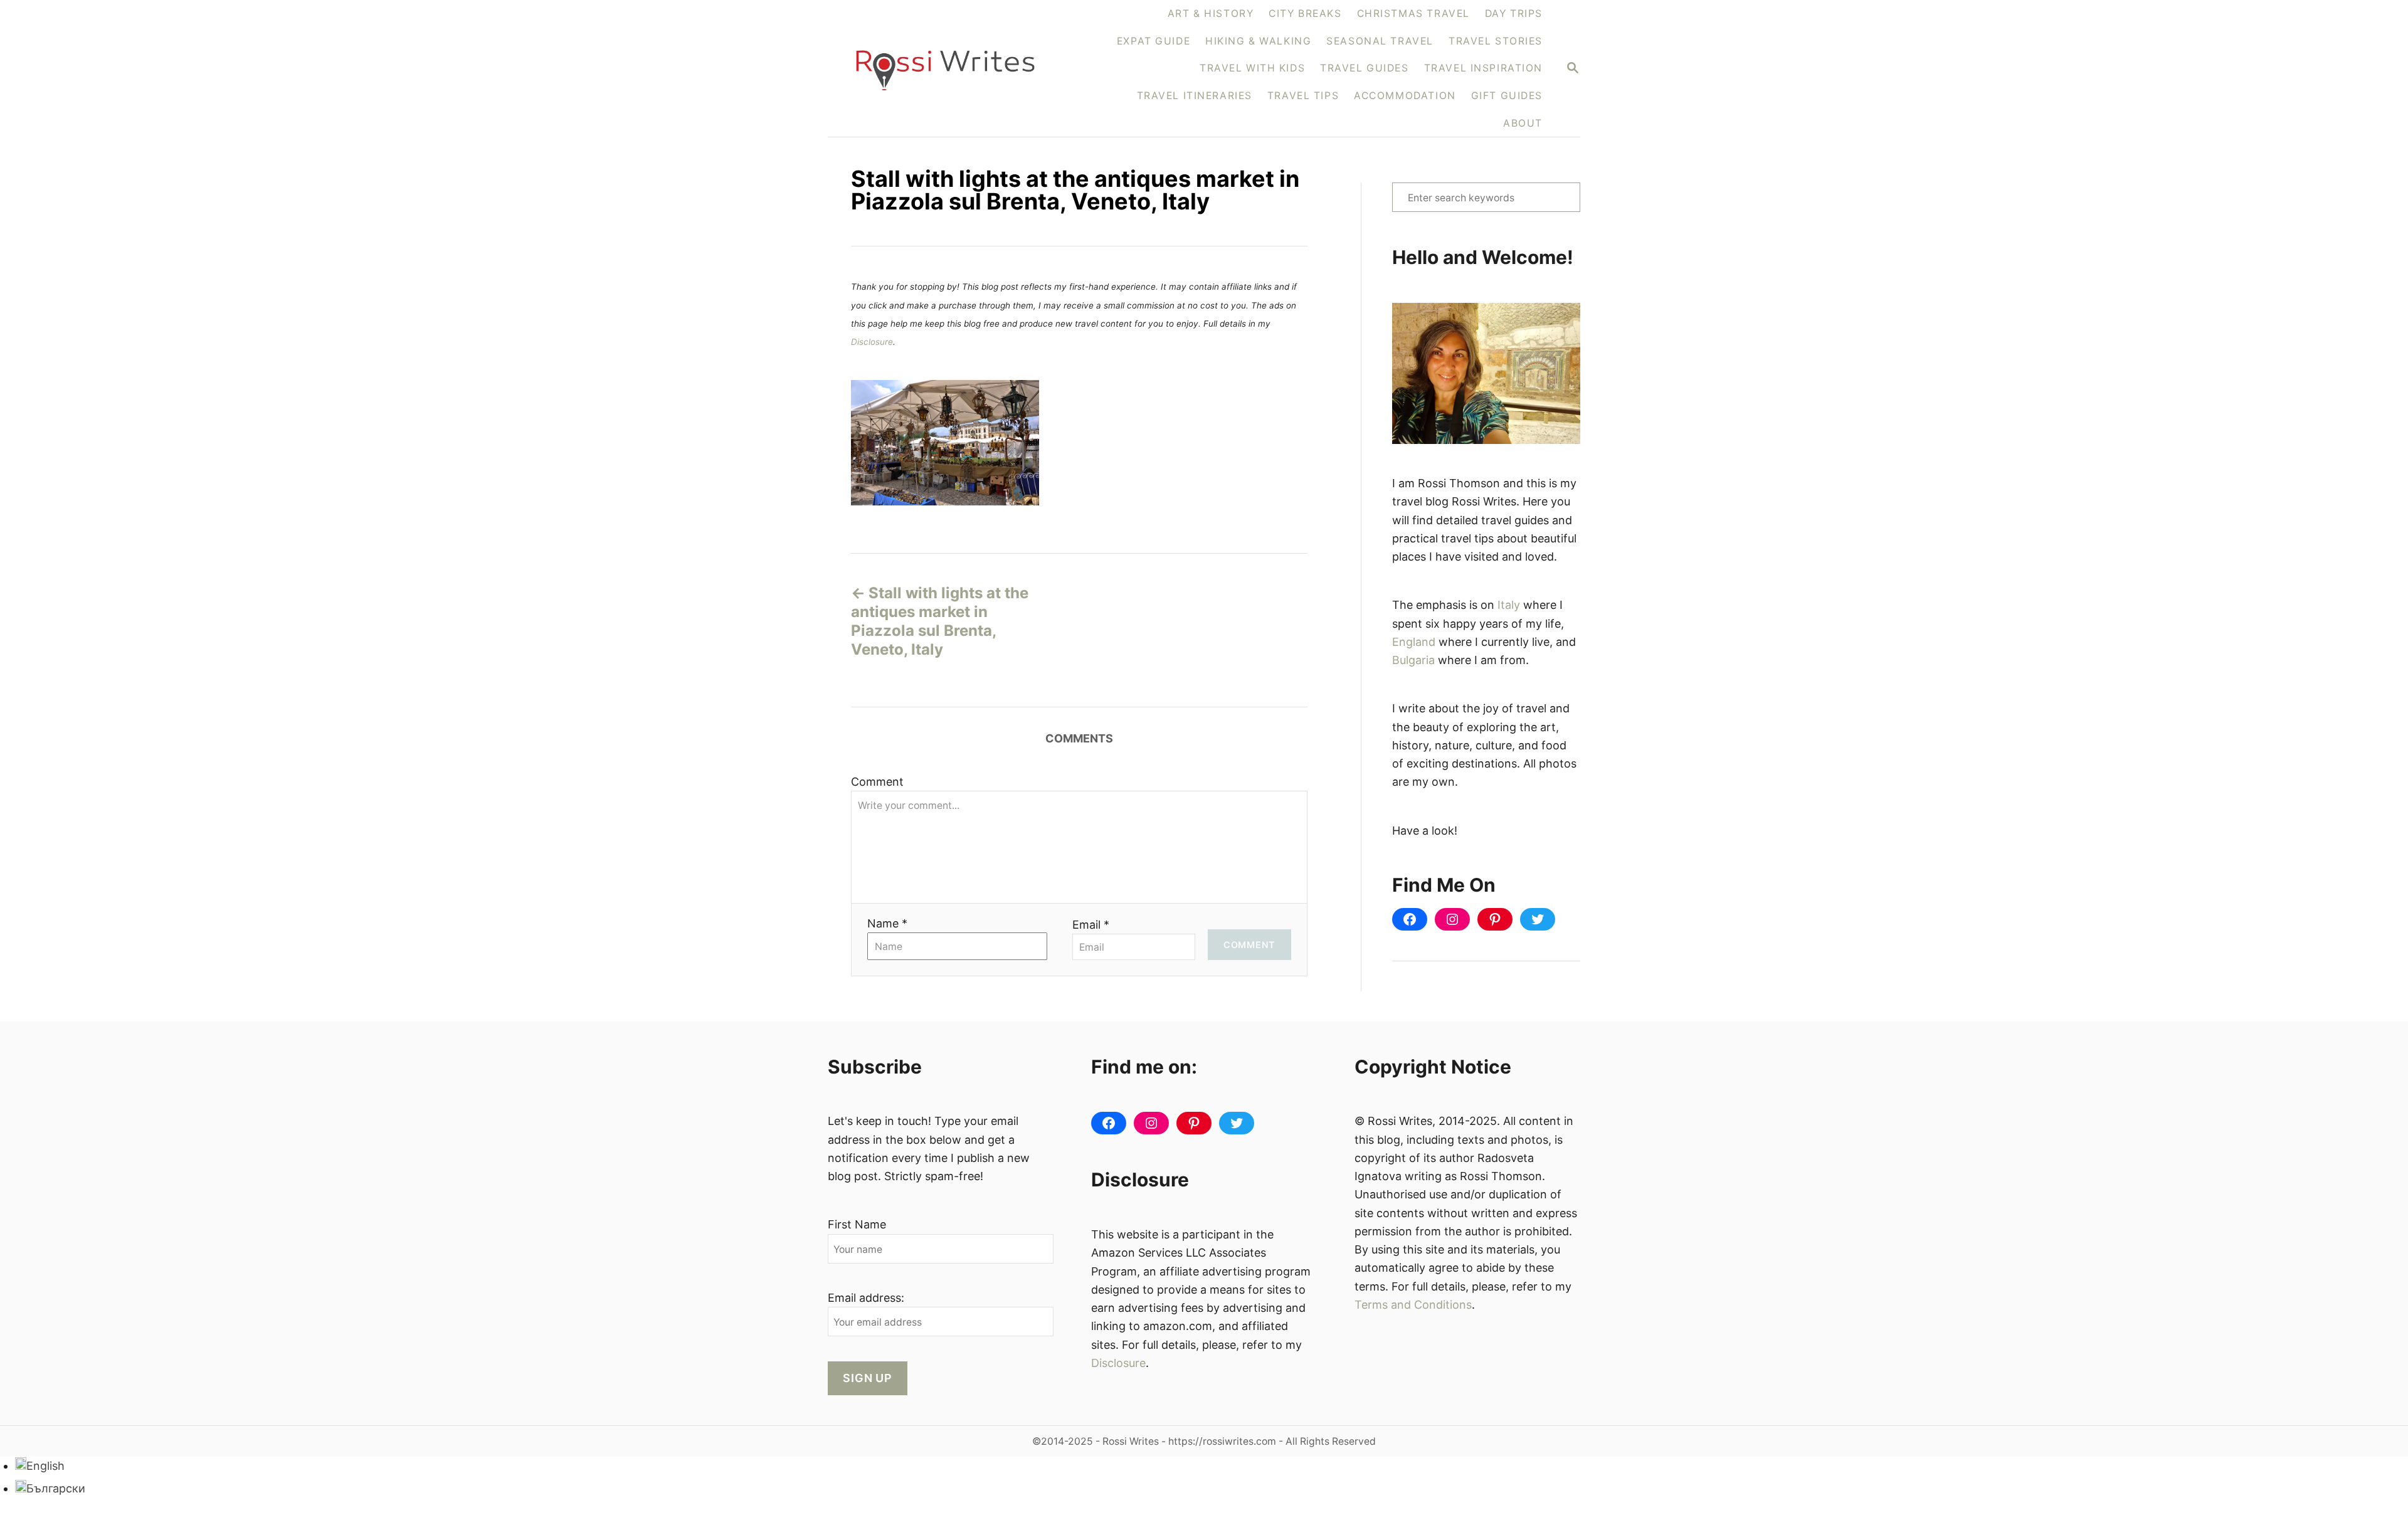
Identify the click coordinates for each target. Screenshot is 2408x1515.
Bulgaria (1413, 660)
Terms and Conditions (1413, 1305)
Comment (877, 782)
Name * (887, 923)
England (1414, 642)
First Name (857, 1224)
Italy (1509, 605)
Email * (1091, 925)
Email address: (866, 1298)
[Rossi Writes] (953, 69)
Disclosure (872, 342)
